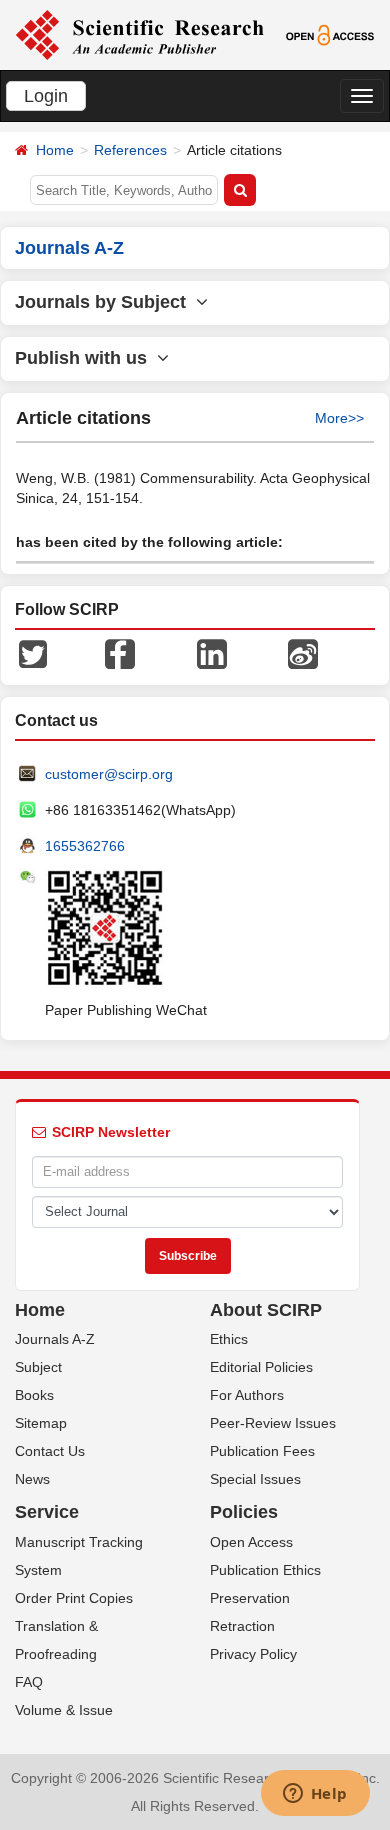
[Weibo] (303, 652)
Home (55, 150)
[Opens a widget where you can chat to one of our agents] (315, 1795)
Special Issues (255, 1479)
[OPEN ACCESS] (330, 34)
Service (47, 1512)
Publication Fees (262, 1451)
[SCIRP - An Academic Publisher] (139, 34)
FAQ (29, 1682)
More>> (339, 418)
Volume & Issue (64, 1710)
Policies (244, 1512)
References (130, 150)
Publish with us (86, 358)
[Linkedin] (212, 652)
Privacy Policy (253, 1654)
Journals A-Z (55, 1339)
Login (46, 96)
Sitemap (41, 1423)
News (32, 1479)
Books (34, 1395)
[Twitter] (33, 652)
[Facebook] (120, 652)
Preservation (250, 1598)
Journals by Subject (105, 302)
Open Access (251, 1542)
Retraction (242, 1626)
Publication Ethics (265, 1570)
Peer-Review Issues (273, 1423)
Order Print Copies (74, 1598)
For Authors (247, 1395)
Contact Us (50, 1451)
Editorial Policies (261, 1367)
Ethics (229, 1339)
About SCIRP (266, 1310)
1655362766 (85, 846)
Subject (38, 1367)
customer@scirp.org (109, 774)
